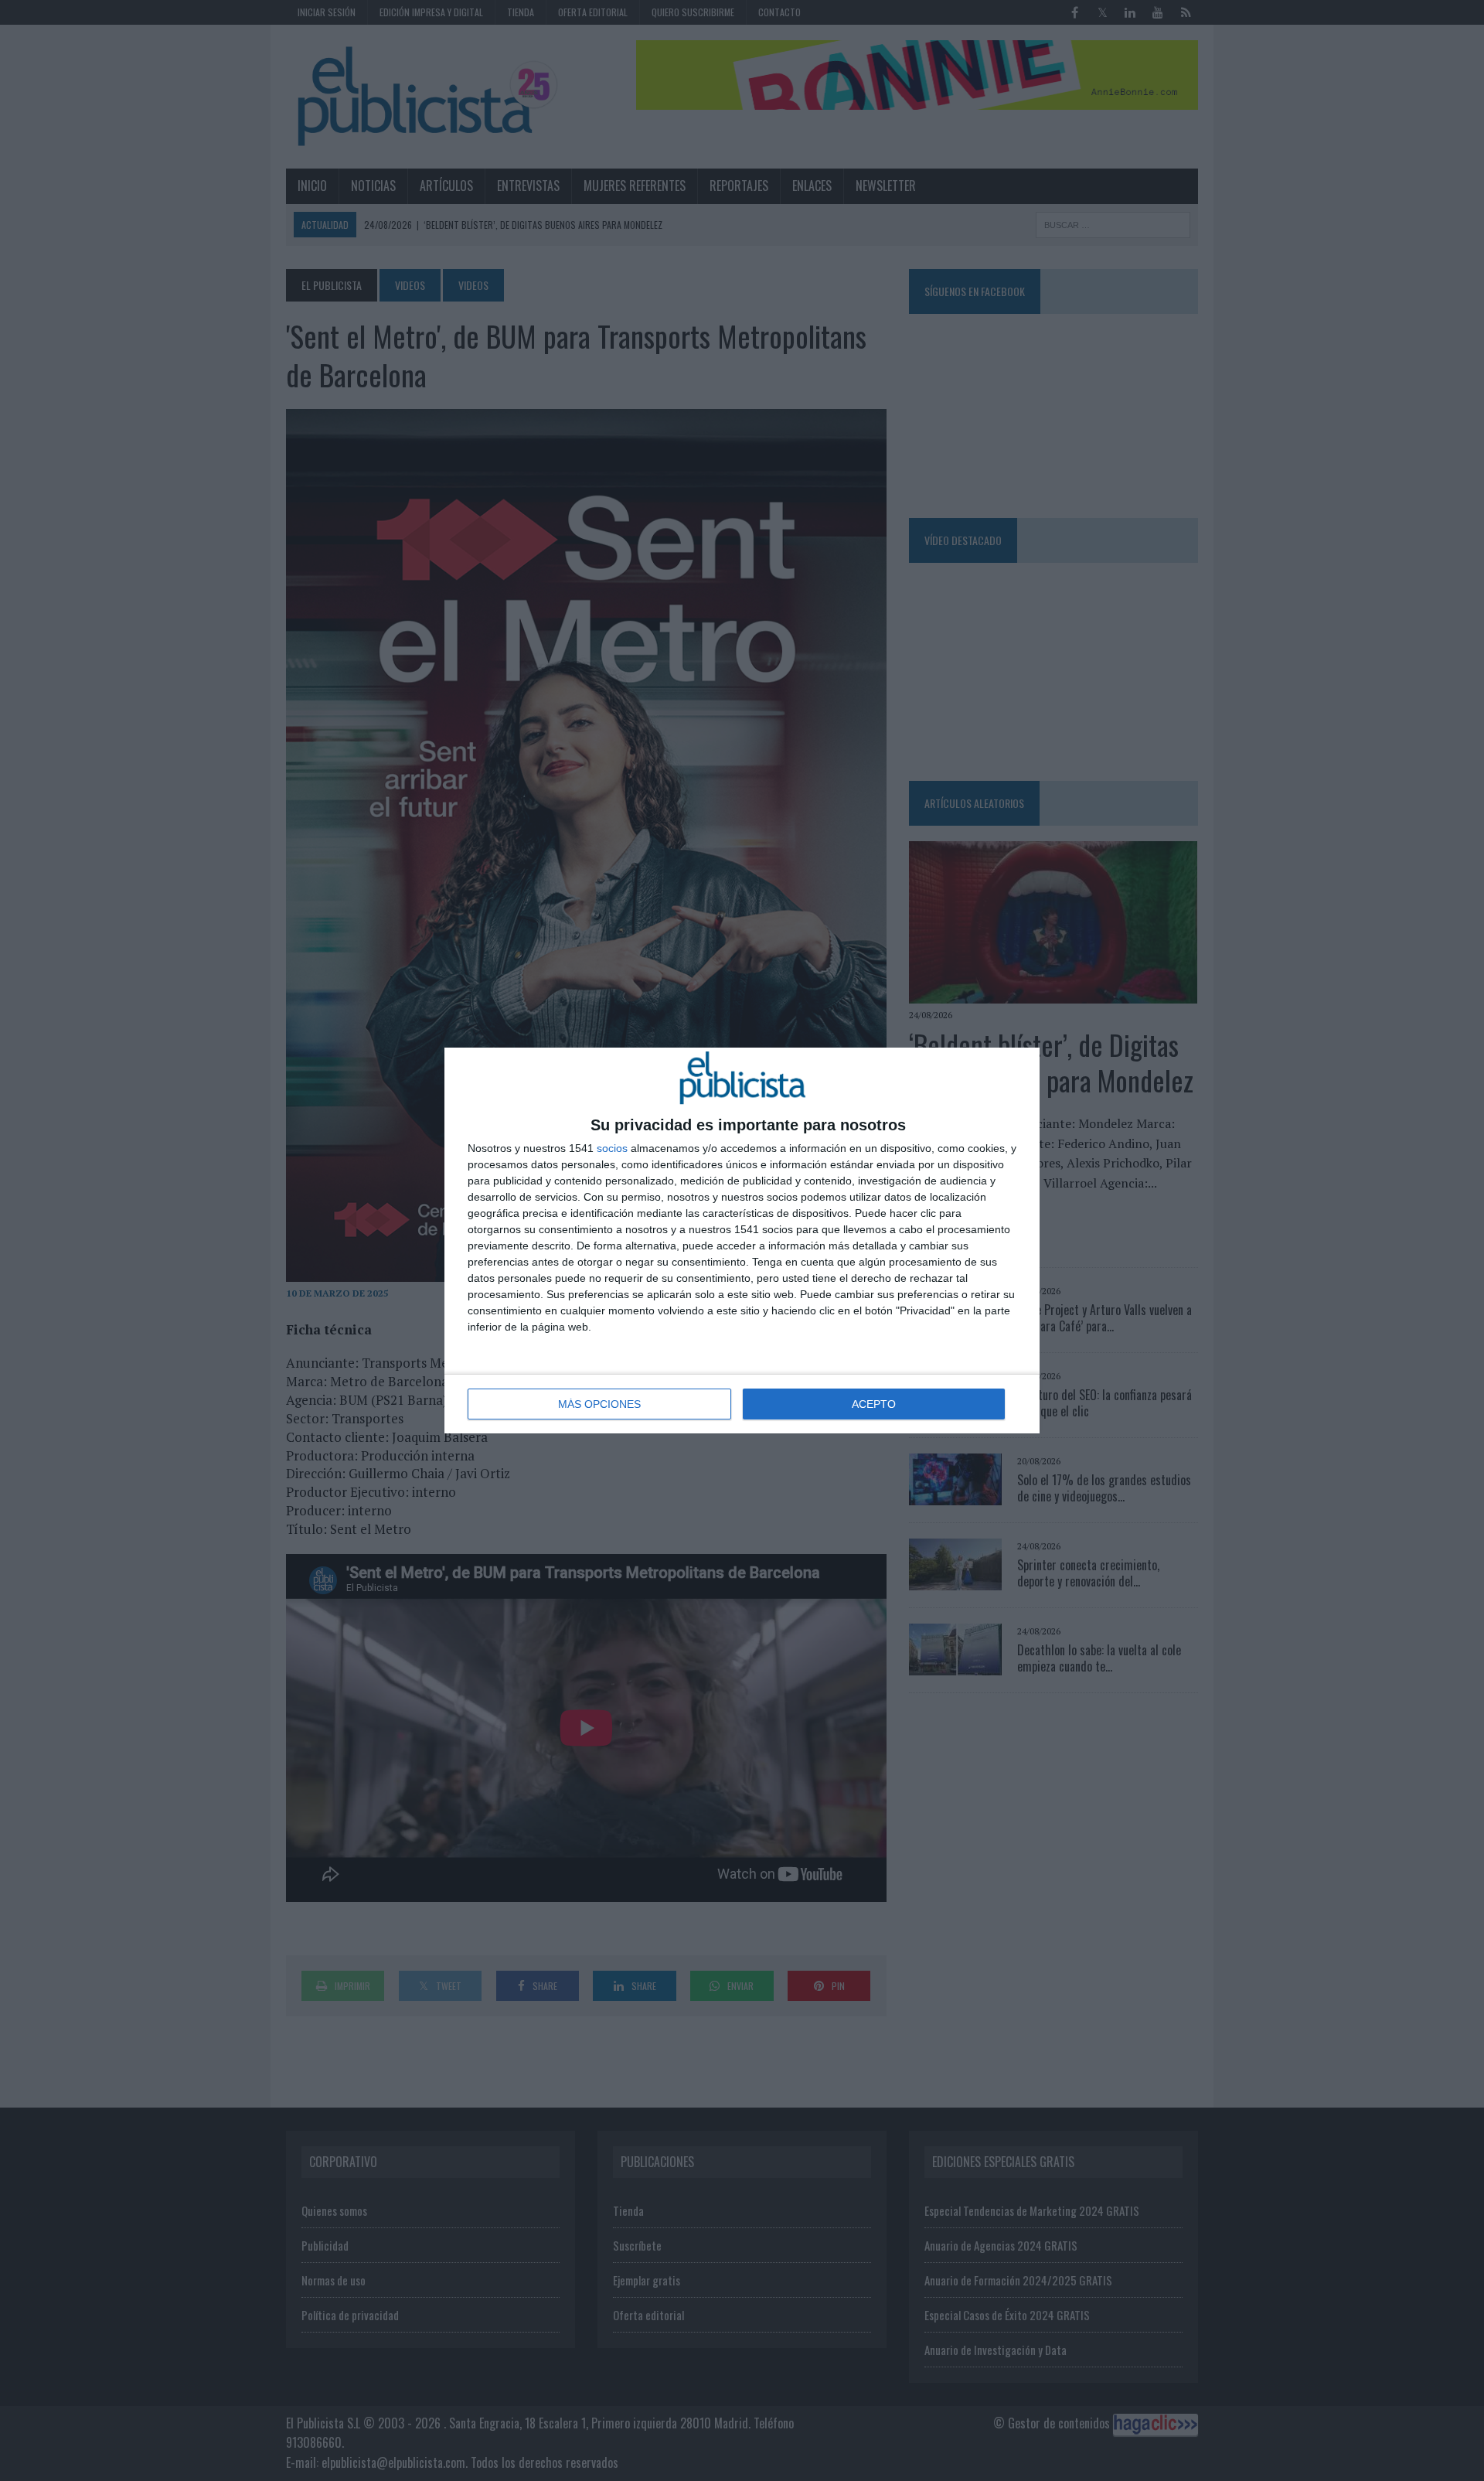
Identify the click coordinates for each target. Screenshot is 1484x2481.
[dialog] (742, 1240)
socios (612, 1148)
